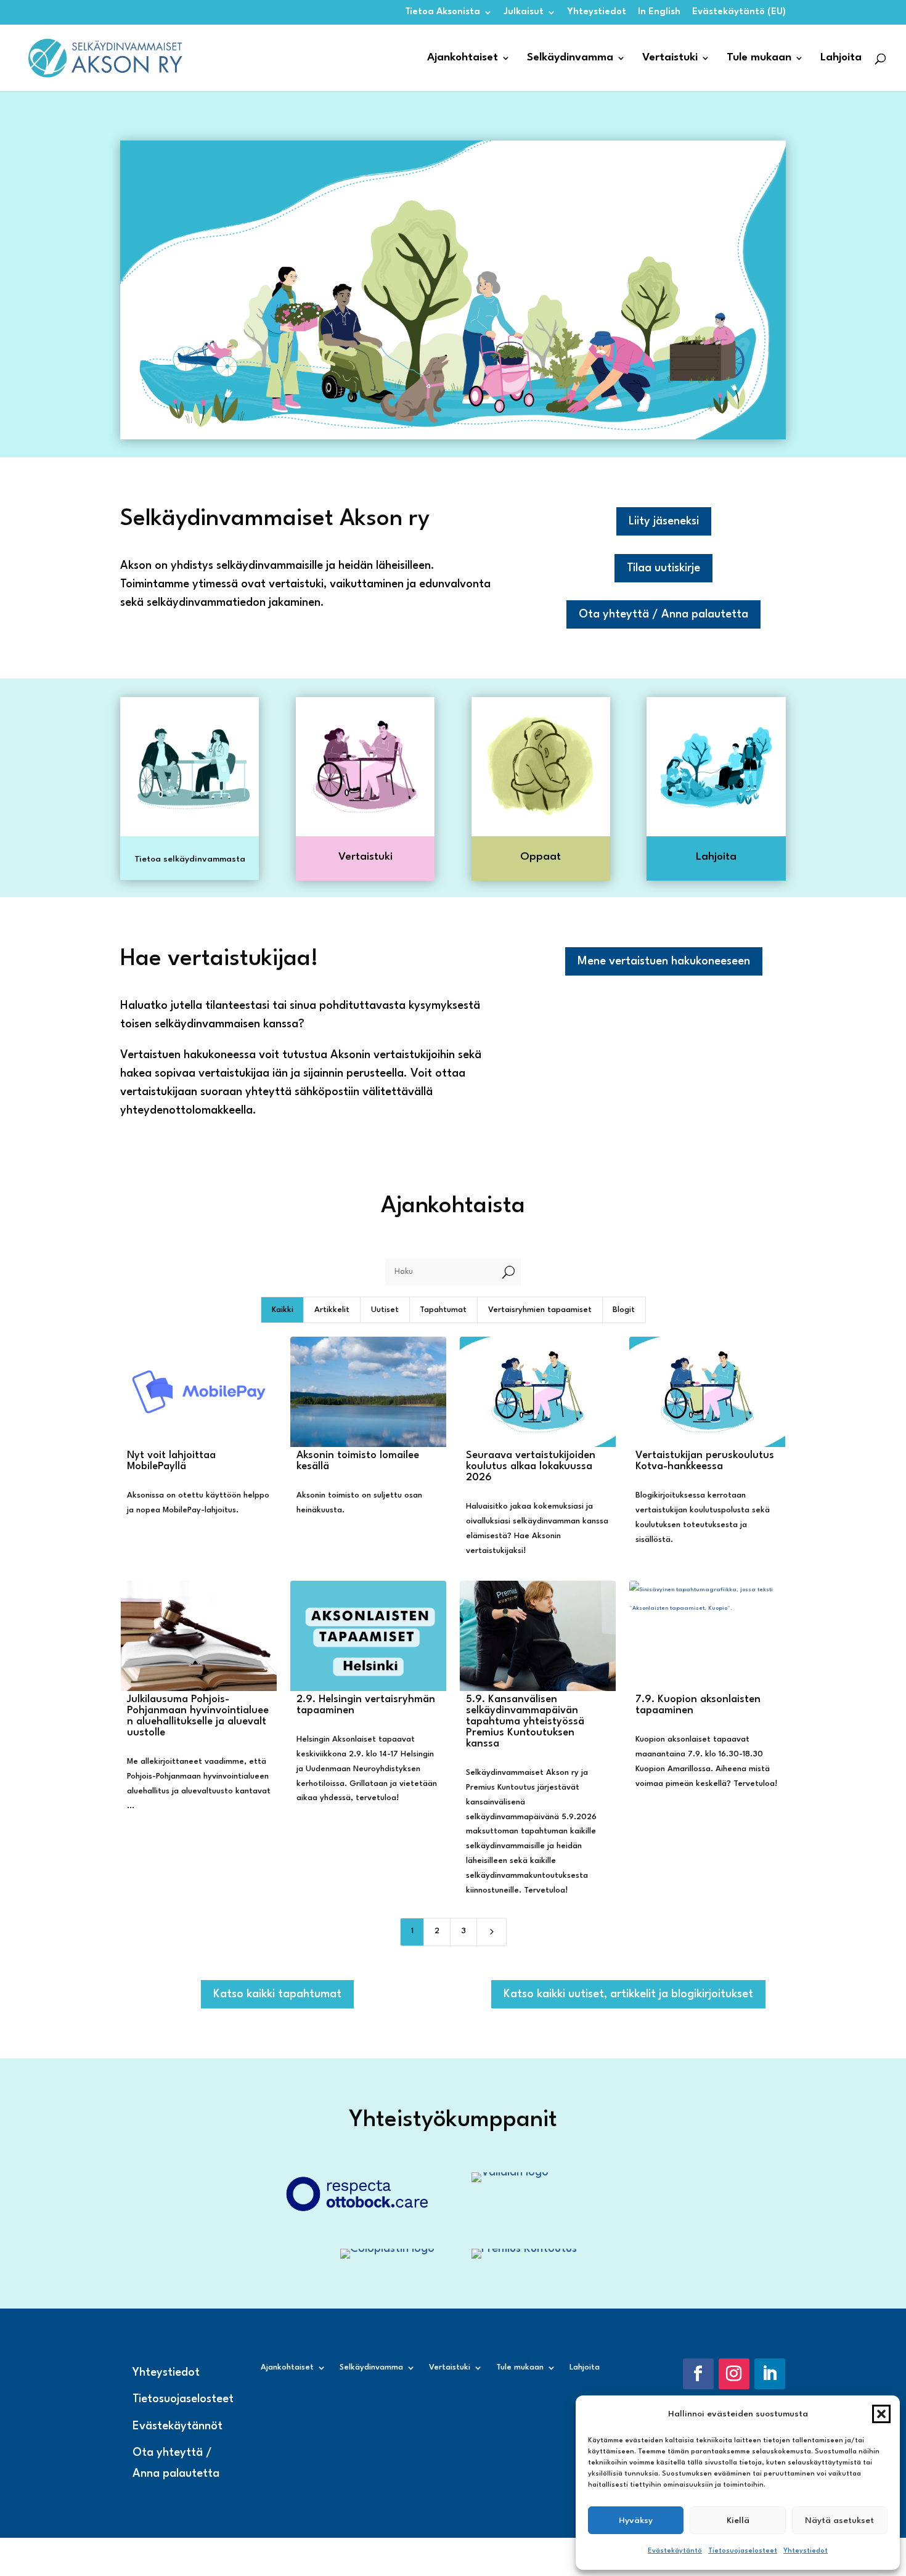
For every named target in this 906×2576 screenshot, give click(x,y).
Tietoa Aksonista (443, 12)
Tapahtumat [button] (443, 1310)
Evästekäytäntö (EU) (739, 12)
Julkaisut (524, 12)
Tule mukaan (759, 58)
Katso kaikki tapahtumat (277, 1994)
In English (659, 12)
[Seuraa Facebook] (698, 2374)
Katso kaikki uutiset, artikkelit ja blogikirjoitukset (628, 1994)
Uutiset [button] (385, 1310)
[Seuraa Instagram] (734, 2374)
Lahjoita (841, 58)
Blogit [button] (624, 1310)
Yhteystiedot (806, 2551)
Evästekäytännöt (178, 2426)
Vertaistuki (670, 58)
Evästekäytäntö (675, 2551)
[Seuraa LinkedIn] (770, 2374)
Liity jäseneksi (664, 521)
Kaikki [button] (283, 1310)
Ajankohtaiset (463, 58)
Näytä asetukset (839, 2521)
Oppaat (541, 857)
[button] (881, 2414)
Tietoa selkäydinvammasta (190, 859)
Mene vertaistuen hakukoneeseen (664, 961)
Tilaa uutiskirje (663, 568)
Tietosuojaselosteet (743, 2551)
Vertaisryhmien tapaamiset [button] (540, 1310)
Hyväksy (636, 2521)
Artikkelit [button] (332, 1310)
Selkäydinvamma (570, 58)
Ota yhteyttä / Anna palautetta (663, 614)
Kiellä (738, 2521)
